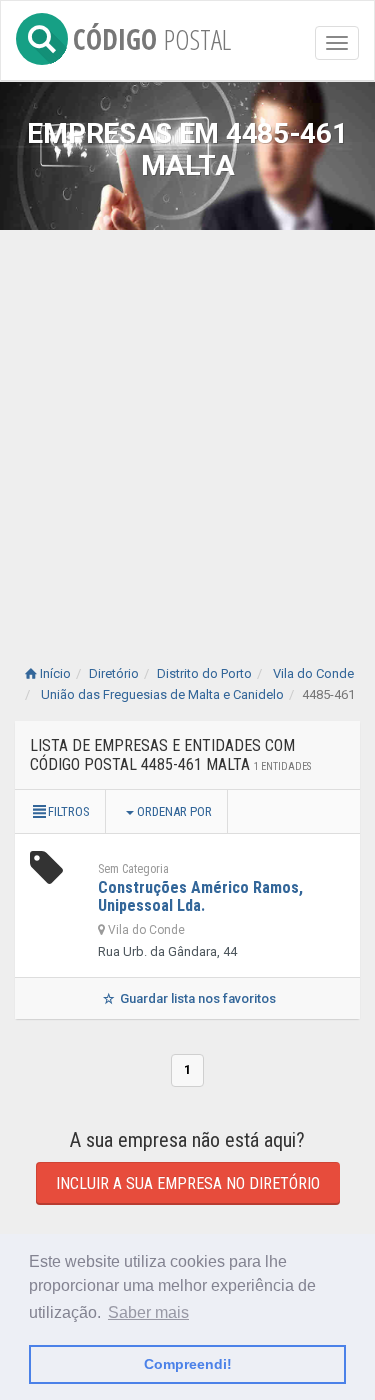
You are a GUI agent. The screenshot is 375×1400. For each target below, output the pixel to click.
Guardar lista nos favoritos (196, 998)
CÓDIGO (152, 35)
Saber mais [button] (148, 1312)
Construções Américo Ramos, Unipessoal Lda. (200, 896)
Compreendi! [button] (188, 1364)
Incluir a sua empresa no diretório (188, 1183)
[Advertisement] (187, 427)
